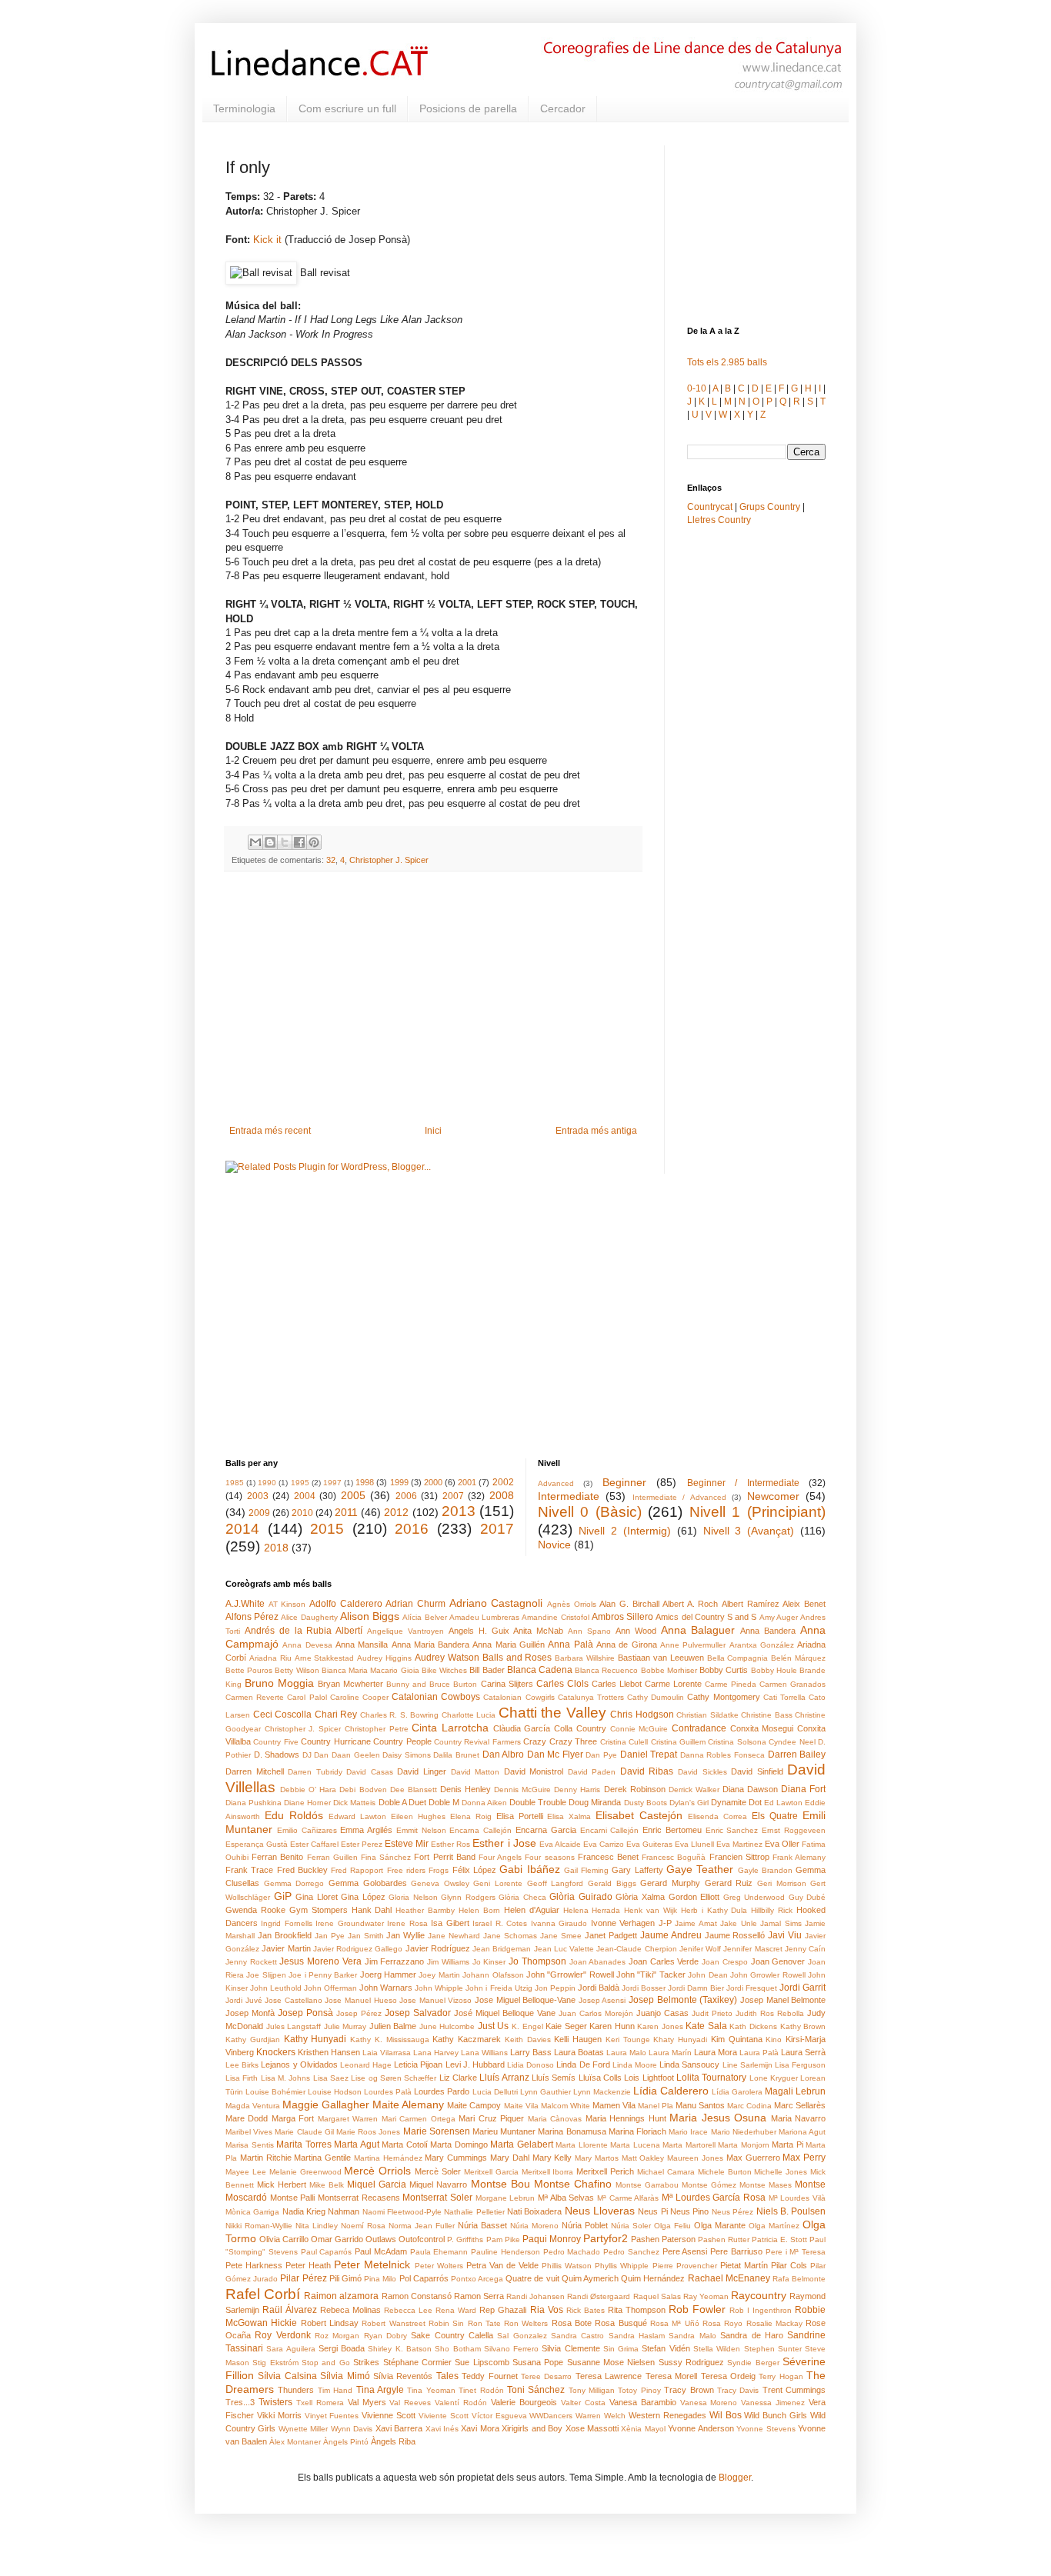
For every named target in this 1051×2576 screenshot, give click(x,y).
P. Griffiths (465, 2239)
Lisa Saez (331, 2078)
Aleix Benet (804, 1604)
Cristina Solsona (737, 1742)
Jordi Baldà (599, 1988)
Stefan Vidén (666, 2348)
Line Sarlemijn (747, 2065)
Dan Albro (504, 1755)
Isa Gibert (450, 1923)
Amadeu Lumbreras (484, 1617)
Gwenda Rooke (255, 1910)
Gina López (363, 1897)
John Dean (707, 1975)
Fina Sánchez (386, 1857)
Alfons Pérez (252, 1617)
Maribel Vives (249, 2132)
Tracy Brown (689, 2390)
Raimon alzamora (341, 2296)
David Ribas (647, 1771)
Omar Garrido (337, 2239)
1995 (300, 1483)
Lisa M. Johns (286, 2078)
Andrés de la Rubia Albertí (304, 1631)
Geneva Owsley (440, 1883)
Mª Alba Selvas (566, 2198)
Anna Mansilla (362, 1645)
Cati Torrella (784, 1697)
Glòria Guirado (581, 1897)
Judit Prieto (712, 2013)
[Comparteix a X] (285, 842)
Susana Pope (538, 2362)
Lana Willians (484, 2053)
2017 (497, 1529)
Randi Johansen (536, 2296)
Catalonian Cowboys (436, 1697)
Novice (554, 1545)
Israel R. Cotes (500, 1923)
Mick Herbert (282, 2184)
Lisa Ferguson (800, 2065)
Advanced (556, 1483)
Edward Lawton (357, 1816)
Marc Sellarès (800, 2105)
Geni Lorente (498, 1883)
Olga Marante (720, 2225)
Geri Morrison (782, 1883)
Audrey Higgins (384, 1658)
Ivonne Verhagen (623, 1923)
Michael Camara (666, 2172)
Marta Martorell (689, 2145)
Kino (774, 2039)
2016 (412, 1529)
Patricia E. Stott (779, 2239)
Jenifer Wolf (700, 1949)
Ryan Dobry (385, 2336)
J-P (665, 1923)
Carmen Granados (792, 1684)
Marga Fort (293, 2118)
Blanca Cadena (540, 1670)
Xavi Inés (442, 2429)
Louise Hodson (335, 2092)
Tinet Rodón (481, 2390)
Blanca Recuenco (606, 1670)
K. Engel (527, 2026)
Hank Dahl (372, 1910)
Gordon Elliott (694, 1897)
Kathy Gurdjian (253, 2039)
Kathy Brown (803, 2026)
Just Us (494, 2026)
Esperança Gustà (257, 1844)
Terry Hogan (781, 2376)
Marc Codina (749, 2106)
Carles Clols (562, 1684)
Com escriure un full (347, 108)
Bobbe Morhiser (669, 1670)
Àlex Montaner (295, 2442)
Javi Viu (785, 1935)
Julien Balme (393, 2026)
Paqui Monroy (552, 2239)
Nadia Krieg (304, 2211)
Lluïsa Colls (600, 2078)
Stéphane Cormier (417, 2362)
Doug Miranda (595, 1802)
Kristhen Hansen (329, 2052)
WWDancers (551, 2416)
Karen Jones (660, 2026)
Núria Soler (631, 2226)
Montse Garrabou (647, 2185)
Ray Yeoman (706, 2296)
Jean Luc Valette (564, 1949)
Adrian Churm (415, 1604)
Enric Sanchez (732, 1830)
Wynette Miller (303, 2429)
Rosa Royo (722, 2323)
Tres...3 (240, 2402)
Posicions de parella (468, 108)
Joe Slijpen (266, 1975)
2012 (396, 1512)
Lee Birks (242, 2065)
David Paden (592, 1772)
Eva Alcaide (560, 1844)
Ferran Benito (277, 1857)
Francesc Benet (608, 1857)
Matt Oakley (643, 2158)
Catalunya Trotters (591, 1697)
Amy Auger (779, 1617)
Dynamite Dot (736, 1802)
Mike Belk (327, 2185)
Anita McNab (538, 1631)
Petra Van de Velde (502, 2265)
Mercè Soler (438, 2171)
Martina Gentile (322, 2158)
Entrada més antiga (596, 1131)
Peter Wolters (439, 2266)
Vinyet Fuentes (332, 2416)
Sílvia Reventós (403, 2376)
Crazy (535, 1741)
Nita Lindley (317, 2226)
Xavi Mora (480, 2428)
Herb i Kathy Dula (714, 1910)
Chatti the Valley (552, 1713)
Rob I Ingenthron (761, 2310)
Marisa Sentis (250, 2145)
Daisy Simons (407, 1755)
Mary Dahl (510, 2158)
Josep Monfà (250, 2013)
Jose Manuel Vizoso (435, 2000)
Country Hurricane (335, 1741)
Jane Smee (561, 1936)
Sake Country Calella (452, 2335)
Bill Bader (487, 1670)
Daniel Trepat (649, 1755)
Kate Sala (706, 2026)
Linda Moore (635, 2065)
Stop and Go (326, 2363)
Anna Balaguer (698, 1630)
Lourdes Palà (388, 2092)
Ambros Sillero (622, 1617)
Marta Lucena (635, 2145)
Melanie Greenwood (305, 2172)
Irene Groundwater (349, 1923)
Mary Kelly (552, 2158)
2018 (276, 1548)
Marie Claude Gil (304, 2132)
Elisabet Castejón (639, 1815)
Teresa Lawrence (609, 2376)
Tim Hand (335, 2390)
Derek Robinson (635, 1789)
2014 (242, 1529)
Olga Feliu (672, 2226)
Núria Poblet (585, 2225)
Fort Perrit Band (444, 1857)
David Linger (422, 1771)
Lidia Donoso (531, 2065)
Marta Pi (787, 2144)
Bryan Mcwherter (350, 1684)
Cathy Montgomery (723, 1697)
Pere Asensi (685, 2251)
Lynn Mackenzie (602, 2092)
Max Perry (804, 2158)
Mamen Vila (614, 2105)
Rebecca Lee (408, 2310)
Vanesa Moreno (709, 2403)
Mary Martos (597, 2158)
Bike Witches (444, 1670)
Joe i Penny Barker (323, 1975)
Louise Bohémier (275, 2092)
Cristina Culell (624, 1742)
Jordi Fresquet (752, 1988)
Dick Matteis (354, 1803)
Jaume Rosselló (735, 1935)
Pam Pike (503, 2239)
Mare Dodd (247, 2118)
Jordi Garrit (802, 1988)
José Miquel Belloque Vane (505, 2013)
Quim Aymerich (590, 2278)
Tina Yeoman (431, 2390)
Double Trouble (538, 1802)
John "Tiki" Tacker (651, 1974)
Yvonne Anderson (701, 2428)
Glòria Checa (522, 1897)
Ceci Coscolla (283, 1715)
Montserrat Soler (437, 2198)
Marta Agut (357, 2144)
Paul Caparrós (327, 2252)
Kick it (267, 240)
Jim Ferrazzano (395, 1961)
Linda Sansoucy (689, 2064)
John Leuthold (276, 1988)
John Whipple (439, 1988)
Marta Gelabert (522, 2144)
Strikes (366, 2362)
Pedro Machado (572, 2252)
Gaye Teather (700, 1869)
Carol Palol (307, 1697)
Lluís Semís (554, 2078)
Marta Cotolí (405, 2144)
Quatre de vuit (532, 2278)
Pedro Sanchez (631, 2252)
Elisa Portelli (520, 1816)
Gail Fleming (586, 1870)
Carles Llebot (617, 1684)
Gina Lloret (317, 1897)
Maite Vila (521, 2106)
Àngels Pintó (346, 2442)
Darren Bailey (797, 1755)
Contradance (699, 1728)
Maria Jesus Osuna (718, 2118)
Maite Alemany (408, 2104)
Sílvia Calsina (287, 2376)
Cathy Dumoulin (656, 1697)
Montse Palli (293, 2198)
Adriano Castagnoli (496, 1603)
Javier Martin (286, 1948)
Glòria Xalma (640, 1897)
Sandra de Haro (752, 2335)
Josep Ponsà (305, 2013)
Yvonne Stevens (766, 2429)
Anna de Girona (627, 1645)
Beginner (624, 1482)
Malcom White (566, 2106)
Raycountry (759, 2295)
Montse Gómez (709, 2185)
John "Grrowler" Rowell (570, 1974)
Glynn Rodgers (468, 1897)
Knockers (276, 2052)
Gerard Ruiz (729, 1883)
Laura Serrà (803, 2052)
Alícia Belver (424, 1617)
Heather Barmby (425, 1910)
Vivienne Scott (389, 2415)
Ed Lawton (783, 1803)
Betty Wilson (297, 1670)
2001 (467, 1482)
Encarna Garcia (546, 1830)
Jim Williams (448, 1962)
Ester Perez (362, 1844)
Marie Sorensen (437, 2131)
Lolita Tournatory (711, 2078)
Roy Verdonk (282, 2335)
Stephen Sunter (773, 2349)
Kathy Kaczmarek (467, 2039)
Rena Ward (456, 2310)
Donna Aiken (484, 1803)
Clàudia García (522, 1728)
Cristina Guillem (678, 1742)
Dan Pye (601, 1755)
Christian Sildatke (707, 1715)
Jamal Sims (781, 1923)
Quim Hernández (653, 2278)
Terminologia (244, 108)
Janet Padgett (611, 1935)
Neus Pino (689, 2211)
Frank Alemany (799, 1857)
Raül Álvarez (290, 2310)
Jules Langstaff (294, 2026)
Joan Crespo (725, 1962)
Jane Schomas (510, 1936)
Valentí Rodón (461, 2403)
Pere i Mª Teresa (796, 2252)
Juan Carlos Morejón (596, 2013)
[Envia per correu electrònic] (255, 842)
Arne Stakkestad (325, 1658)
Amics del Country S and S (706, 1617)
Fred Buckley (302, 1870)
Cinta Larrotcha (450, 1728)
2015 (327, 1529)
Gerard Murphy (670, 1883)
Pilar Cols (789, 2265)
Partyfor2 (606, 2238)
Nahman (344, 2211)
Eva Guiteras (649, 1844)
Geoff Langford (556, 1883)
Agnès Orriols (572, 1604)
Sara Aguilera (290, 2349)
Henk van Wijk (651, 1910)
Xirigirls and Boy (532, 2428)
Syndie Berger (753, 2363)
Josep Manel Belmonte (783, 2000)
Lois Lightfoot (649, 2078)
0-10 (697, 388)
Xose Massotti (592, 2428)
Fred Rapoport (357, 1870)
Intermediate (569, 1496)
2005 (353, 1495)
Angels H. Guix (479, 1631)
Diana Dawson (750, 1789)
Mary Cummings (456, 2158)
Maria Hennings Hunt (626, 2118)
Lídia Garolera (737, 2092)
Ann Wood (636, 1631)
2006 (406, 1496)
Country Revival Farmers (477, 1742)
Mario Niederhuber (744, 2132)
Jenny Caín (805, 1949)
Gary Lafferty (637, 1870)
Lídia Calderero (671, 2091)
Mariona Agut (802, 2132)
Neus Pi (652, 2211)
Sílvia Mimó (345, 2376)
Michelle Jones (781, 2172)
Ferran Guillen (332, 1857)
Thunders (296, 2390)
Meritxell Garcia (491, 2172)
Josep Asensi (602, 2000)
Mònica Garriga (252, 2212)
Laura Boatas (579, 2052)
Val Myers (367, 2402)
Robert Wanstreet (393, 2323)
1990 (267, 1483)
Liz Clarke (458, 2078)
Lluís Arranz (504, 2078)
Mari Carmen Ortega (419, 2119)
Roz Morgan (337, 2336)
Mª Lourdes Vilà (797, 2198)
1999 (399, 1482)
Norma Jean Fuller (422, 2226)
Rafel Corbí (263, 2294)
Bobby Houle (774, 1670)
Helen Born (479, 1910)
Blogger (735, 2478)
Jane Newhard (454, 1936)
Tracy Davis (738, 2390)
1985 (235, 1483)
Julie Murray (345, 2026)
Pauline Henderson (505, 2252)
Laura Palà (759, 2053)
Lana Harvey (436, 2053)
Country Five (275, 1742)
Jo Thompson (537, 1961)
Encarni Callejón (610, 1830)
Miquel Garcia (377, 2184)
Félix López (474, 1870)
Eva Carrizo (604, 1844)
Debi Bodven (363, 1790)
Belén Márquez (798, 1658)
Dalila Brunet (456, 1755)
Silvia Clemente (571, 2348)
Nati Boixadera (534, 2211)
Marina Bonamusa (572, 2131)
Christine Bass (767, 1715)
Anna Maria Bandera (431, 1645)
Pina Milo (380, 2279)
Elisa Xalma (569, 1816)
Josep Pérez (359, 2013)
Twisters (275, 2402)
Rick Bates (586, 2310)
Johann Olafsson (493, 1975)
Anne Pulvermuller (693, 1645)
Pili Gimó (345, 2278)
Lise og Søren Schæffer (394, 2078)
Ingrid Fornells (286, 1923)
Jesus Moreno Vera (320, 1961)
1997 (332, 1483)
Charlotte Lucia (469, 1715)
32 (331, 860)
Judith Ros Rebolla (770, 2013)
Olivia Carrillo (284, 2239)
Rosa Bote (572, 2323)
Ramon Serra (479, 2296)
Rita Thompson (637, 2310)
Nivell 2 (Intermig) (625, 1531)
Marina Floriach (637, 2131)
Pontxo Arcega (477, 2279)
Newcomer (773, 1496)
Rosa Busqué (621, 2323)
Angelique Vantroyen (405, 1631)
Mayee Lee (246, 2172)
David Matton (475, 1772)
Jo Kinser (489, 1962)
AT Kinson (287, 1604)
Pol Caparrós (424, 2278)
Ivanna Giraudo (559, 1923)
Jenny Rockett (251, 1962)
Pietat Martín (744, 2265)
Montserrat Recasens (359, 2198)
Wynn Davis (352, 2429)
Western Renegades (667, 2415)
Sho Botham (457, 2349)
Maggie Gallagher (326, 2104)
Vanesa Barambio (643, 2402)
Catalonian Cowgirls (519, 1697)
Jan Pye (330, 1936)
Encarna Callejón (480, 1830)
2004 (305, 1496)
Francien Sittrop (739, 1857)
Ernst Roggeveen (794, 1830)
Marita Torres (304, 2144)
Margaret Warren (348, 2119)
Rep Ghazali (503, 2310)
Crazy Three (573, 1741)
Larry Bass (531, 2052)
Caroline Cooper (359, 1697)
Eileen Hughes (418, 1816)
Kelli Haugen (578, 2039)
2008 (502, 1495)
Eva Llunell (694, 1844)
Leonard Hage (366, 2065)
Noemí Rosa (363, 2226)
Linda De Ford (583, 2064)
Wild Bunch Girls (776, 2415)
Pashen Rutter (724, 2239)
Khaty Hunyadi (680, 2039)
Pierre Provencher (685, 2266)
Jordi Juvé (244, 2000)
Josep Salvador (418, 2013)
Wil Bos (726, 2415)
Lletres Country (719, 520)
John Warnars (386, 1988)
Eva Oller (782, 1844)
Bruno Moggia (279, 1683)
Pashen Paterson (663, 2239)
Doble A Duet (402, 1802)
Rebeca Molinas (350, 2310)
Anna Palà (570, 1645)
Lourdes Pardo (442, 2091)
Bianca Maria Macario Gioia (370, 1670)
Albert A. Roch (690, 1604)
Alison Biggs (370, 1616)
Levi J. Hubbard (475, 2064)
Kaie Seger (566, 2026)
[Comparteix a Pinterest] (314, 842)
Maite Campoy (474, 2105)
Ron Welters (526, 2323)
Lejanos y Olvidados (299, 2064)
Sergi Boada (342, 2348)
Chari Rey (336, 1715)
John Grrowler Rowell (768, 1975)
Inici (433, 1131)
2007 (453, 1496)
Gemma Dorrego (294, 1883)
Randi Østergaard (599, 2296)
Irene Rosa (407, 1923)
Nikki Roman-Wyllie (259, 2226)
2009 (259, 1513)
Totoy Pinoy (639, 2390)
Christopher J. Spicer (389, 860)
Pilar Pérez (303, 2278)
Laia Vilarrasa (387, 2053)
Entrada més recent (270, 1131)
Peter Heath (308, 2265)
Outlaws (381, 2239)
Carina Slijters (507, 1684)
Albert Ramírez (751, 1604)
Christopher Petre (377, 1729)
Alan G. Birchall (629, 1604)
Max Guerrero (753, 2158)
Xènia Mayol (643, 2429)
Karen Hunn (612, 2026)
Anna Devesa (307, 1645)
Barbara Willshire (585, 1658)
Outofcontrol (422, 2239)
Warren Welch (601, 2416)
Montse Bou (500, 2184)
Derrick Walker (694, 1790)
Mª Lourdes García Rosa (714, 2198)
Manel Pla (656, 2106)
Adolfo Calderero (346, 1604)
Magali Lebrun (795, 2091)
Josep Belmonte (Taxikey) (683, 2000)
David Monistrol (534, 1771)
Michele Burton (725, 2172)
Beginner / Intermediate (743, 1483)
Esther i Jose (504, 1843)
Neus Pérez (732, 2212)
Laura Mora (716, 2052)
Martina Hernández (388, 2158)
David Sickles (702, 1772)
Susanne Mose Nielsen (611, 2362)
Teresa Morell (671, 2376)
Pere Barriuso (736, 2251)
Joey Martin (439, 1975)
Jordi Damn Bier (696, 1988)
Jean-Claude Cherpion (636, 1949)
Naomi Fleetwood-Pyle (402, 2212)
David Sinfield (757, 1771)
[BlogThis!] (270, 842)
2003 (258, 1496)
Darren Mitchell (255, 1771)
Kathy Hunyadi (315, 2039)
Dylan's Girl (689, 1803)
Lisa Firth (242, 2078)
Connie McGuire (639, 1729)
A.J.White (245, 1604)
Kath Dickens (753, 2026)
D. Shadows (277, 1755)
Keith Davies (528, 2039)
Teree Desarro (546, 2376)
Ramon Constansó (417, 2296)
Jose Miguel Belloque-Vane (525, 2000)
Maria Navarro (798, 2118)
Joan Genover (778, 1961)
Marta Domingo (459, 2144)
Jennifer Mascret (752, 1949)
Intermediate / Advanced (679, 1497)
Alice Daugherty (309, 1617)
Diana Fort (803, 1789)
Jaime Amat (696, 1923)
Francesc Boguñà (674, 1857)
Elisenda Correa (717, 1816)
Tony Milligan (592, 2390)
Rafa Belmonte (799, 2279)
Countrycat (710, 507)
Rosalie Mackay (774, 2323)
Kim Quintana (737, 2039)
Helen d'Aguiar (532, 1910)
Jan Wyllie (405, 1935)
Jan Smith (366, 1936)
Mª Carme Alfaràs (628, 2198)
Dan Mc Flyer (555, 1755)
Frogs (439, 1870)
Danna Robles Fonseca (722, 1755)
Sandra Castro (577, 2336)
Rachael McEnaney (729, 2278)
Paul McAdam (381, 2251)
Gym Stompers (319, 1910)
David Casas (370, 1772)
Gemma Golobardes (368, 1883)
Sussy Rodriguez (691, 2362)
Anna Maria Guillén (509, 1645)
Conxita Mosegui (762, 1728)
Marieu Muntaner (504, 2131)
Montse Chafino (573, 2184)
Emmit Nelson (421, 1830)
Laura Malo (626, 2053)
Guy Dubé (807, 1897)
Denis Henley (465, 1789)
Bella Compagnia (738, 1658)
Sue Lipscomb (482, 2362)
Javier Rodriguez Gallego (358, 1949)
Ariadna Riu (270, 1658)
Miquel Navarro (438, 2184)
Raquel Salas (657, 2296)
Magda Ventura (253, 2106)
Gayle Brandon (765, 1870)
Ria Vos (547, 2310)
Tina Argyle (380, 2390)
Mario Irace (688, 2132)
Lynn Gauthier (546, 2092)
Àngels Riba (393, 2441)
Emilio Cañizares (307, 1830)
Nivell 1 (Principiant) (757, 1512)
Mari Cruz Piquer (491, 2118)
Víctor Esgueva (499, 2416)
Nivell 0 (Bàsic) (590, 1512)
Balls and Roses (517, 1658)
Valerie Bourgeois (524, 2402)
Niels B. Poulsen (791, 2211)
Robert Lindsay (330, 2323)
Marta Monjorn (744, 2145)
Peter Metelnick (372, 2264)
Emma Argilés (366, 1830)
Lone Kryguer (774, 2078)
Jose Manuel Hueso (360, 2000)
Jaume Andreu (671, 1935)
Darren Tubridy (315, 1772)
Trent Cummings (794, 2390)
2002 (503, 1482)
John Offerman (330, 1988)
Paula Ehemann (439, 2252)
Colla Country (580, 1728)
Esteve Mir (407, 1844)
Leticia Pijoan (418, 2064)
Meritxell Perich (605, 2171)
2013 (459, 1511)
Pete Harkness (254, 2265)
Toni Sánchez (536, 2390)
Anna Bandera (768, 1631)
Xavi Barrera (399, 2428)
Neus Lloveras (600, 2211)
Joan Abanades (598, 1962)
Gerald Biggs (612, 1883)
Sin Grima (621, 2349)
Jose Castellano (294, 2000)
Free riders (406, 1870)
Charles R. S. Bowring (400, 1715)
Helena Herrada (592, 1910)
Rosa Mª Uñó (675, 2323)
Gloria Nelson (413, 1897)
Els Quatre (775, 1816)
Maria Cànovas (555, 2119)
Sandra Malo (692, 2336)
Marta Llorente (582, 2145)
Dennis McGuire (522, 1790)
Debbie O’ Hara (308, 1790)
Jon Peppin (555, 1988)
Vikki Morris (279, 2415)
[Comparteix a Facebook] (299, 842)
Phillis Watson (567, 2266)
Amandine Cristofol (555, 1617)
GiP (283, 1896)
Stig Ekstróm (275, 2363)
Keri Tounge (628, 2039)
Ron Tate (484, 2323)
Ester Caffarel (314, 1844)
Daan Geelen (356, 1755)
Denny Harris (577, 1790)
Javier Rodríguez (438, 1948)
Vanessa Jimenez (773, 2403)
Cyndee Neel (792, 1742)
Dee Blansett (414, 1790)
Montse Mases (766, 2185)
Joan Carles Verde (664, 1961)
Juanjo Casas (662, 2013)
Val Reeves (410, 2403)
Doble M (444, 1802)
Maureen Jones (695, 2158)
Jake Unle (738, 1923)
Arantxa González (762, 1645)
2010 (302, 1513)
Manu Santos (700, 2105)
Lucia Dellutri (495, 2092)
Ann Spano (589, 1631)
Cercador (563, 108)
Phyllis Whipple (622, 2266)
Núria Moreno (534, 2226)
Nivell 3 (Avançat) (749, 1531)
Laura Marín (670, 2053)
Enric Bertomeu (672, 1830)
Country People (402, 1741)
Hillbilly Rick (772, 1910)
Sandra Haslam (637, 2336)
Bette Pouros (249, 1670)
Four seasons (549, 1857)
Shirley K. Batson (400, 2349)
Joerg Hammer (388, 1974)
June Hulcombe (447, 2026)
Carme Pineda (731, 1684)
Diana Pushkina (254, 1803)
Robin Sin (446, 2323)
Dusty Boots (646, 1803)
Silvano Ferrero (511, 2349)
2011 (346, 1512)
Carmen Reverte (255, 1697)
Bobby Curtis (724, 1670)
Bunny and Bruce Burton (432, 1684)
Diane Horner (307, 1803)
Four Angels (500, 1857)
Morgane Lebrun (505, 2198)
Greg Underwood (754, 1897)
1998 (365, 1482)
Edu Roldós (294, 1815)
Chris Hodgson (642, 1715)
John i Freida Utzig (499, 1988)
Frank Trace (249, 1870)
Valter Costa (583, 2403)
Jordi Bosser (644, 1988)
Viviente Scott (444, 2416)
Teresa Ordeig (728, 2376)
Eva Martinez (739, 1844)
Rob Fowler (697, 2309)
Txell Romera (320, 2403)
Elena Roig (471, 1816)
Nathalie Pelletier (474, 2212)
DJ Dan (316, 1755)
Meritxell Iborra (548, 2172)
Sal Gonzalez (522, 2336)
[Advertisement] (433, 998)
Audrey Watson (447, 1658)
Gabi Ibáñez (529, 1869)
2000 (433, 1482)
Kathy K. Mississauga (390, 2039)
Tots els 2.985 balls (727, 362)
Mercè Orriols (377, 2171)
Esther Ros (450, 1844)
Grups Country (770, 507)
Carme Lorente (673, 1684)
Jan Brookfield (285, 1935)
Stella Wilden (717, 2349)
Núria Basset (482, 2225)
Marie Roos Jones (368, 2132)
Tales (447, 2376)
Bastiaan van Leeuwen (661, 1658)
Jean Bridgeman (502, 1949)
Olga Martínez (774, 2226)
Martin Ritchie (266, 2158)
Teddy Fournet (489, 2376)
